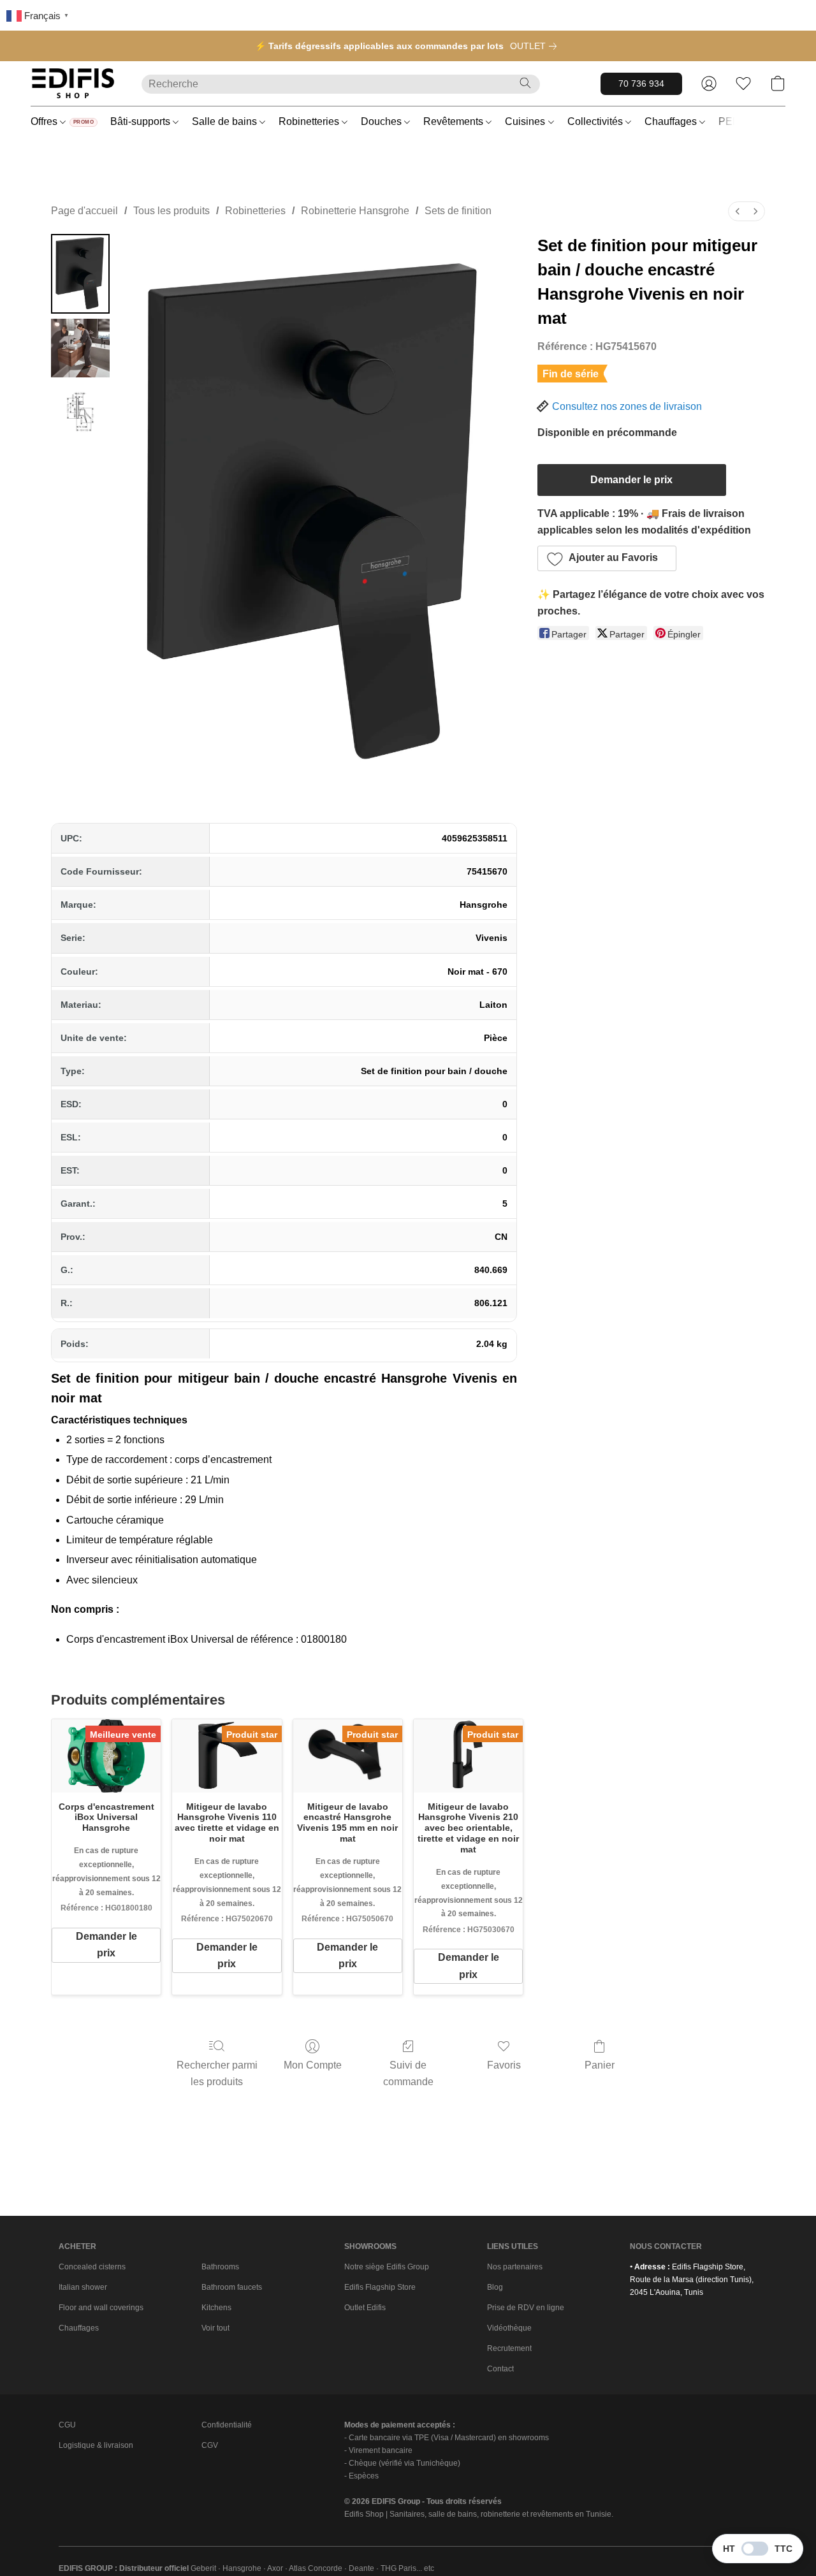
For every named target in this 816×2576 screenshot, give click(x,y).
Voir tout (215, 2328)
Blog (495, 2287)
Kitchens (216, 2308)
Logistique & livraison (96, 2445)
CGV (210, 2445)
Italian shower (83, 2287)
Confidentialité (227, 2425)
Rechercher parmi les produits (217, 2073)
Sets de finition (458, 211)
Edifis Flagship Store (380, 2287)
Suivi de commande (408, 2073)
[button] (73, 84)
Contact (500, 2369)
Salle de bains (226, 121)
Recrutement (509, 2348)
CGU (67, 2425)
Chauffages (672, 121)
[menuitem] (738, 211)
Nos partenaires (515, 2267)
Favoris (504, 2065)
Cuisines (526, 121)
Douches (382, 121)
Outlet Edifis (365, 2308)
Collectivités (596, 121)
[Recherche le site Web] (525, 83)
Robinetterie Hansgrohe (355, 211)
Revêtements (455, 121)
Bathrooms (220, 2267)
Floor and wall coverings (101, 2308)
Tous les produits (171, 211)
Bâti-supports (142, 121)
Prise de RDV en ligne (526, 2308)
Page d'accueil (84, 211)
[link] (536, 46)
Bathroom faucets (232, 2287)
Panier (600, 2065)
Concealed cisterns (92, 2267)
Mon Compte (313, 2065)
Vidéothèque (509, 2328)
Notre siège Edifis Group (387, 2267)
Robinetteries (310, 121)
